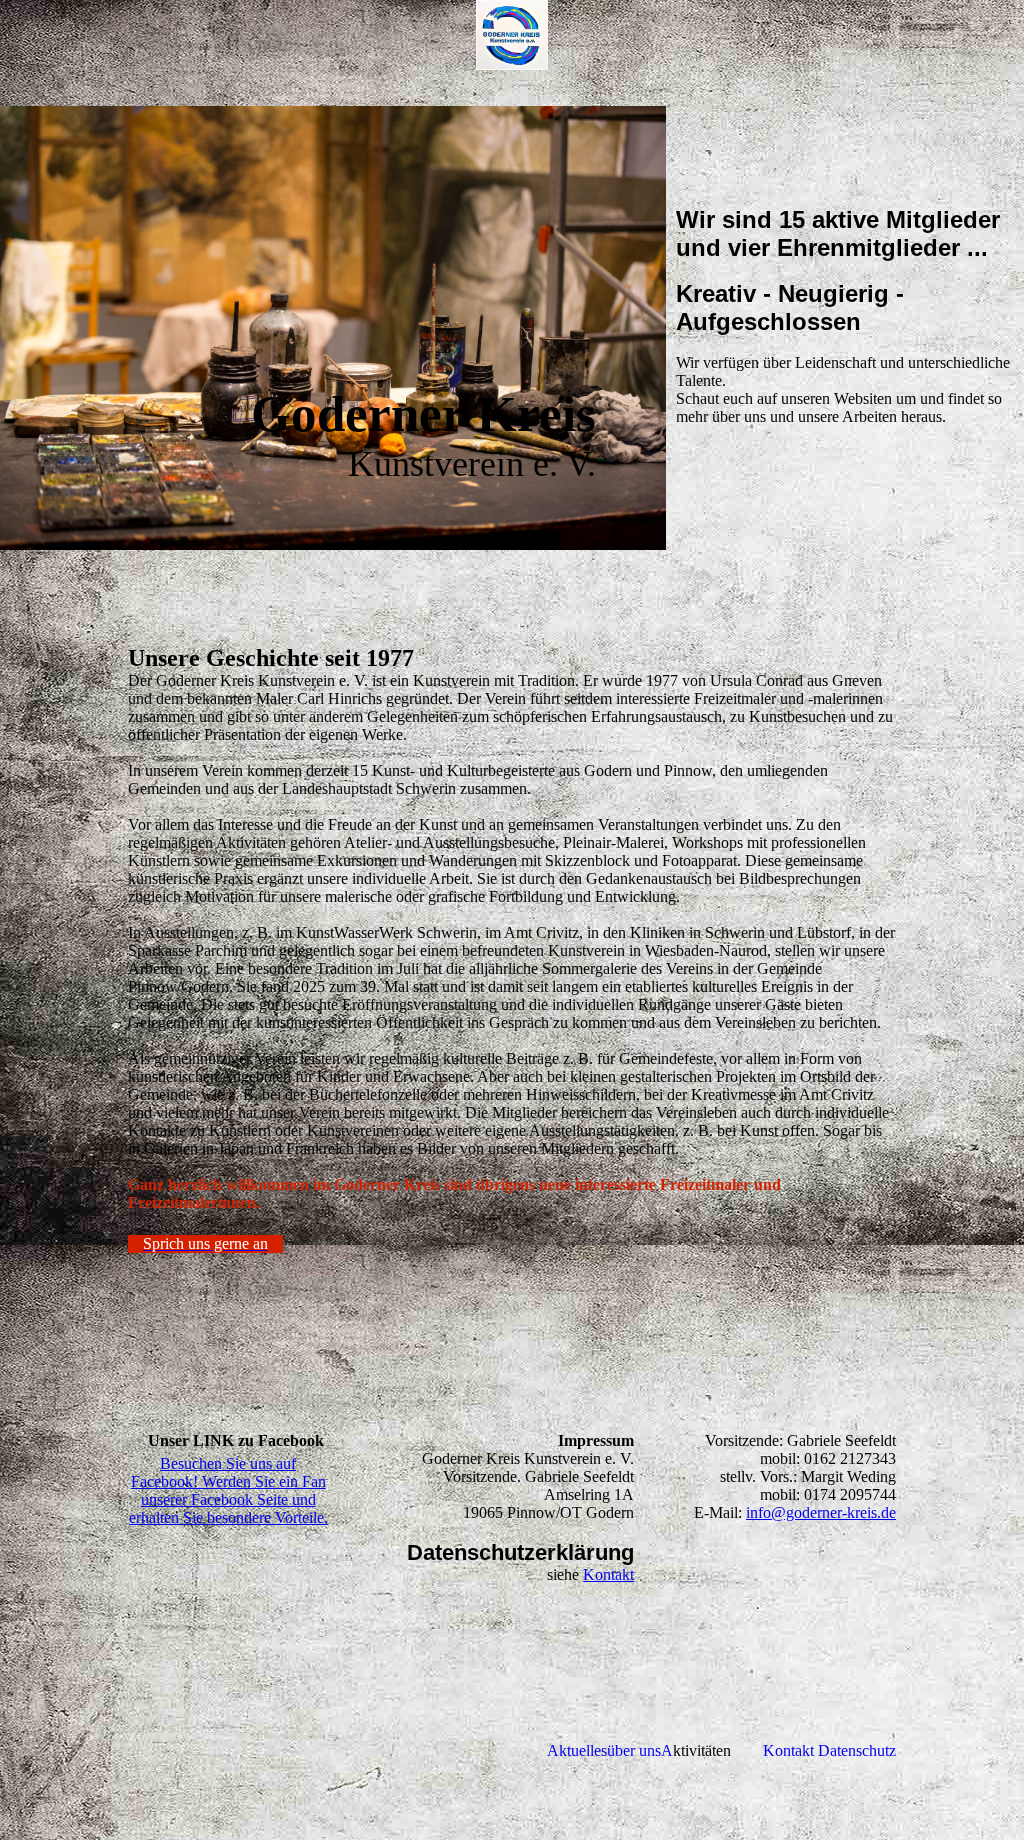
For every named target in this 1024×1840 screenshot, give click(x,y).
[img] (512, 35)
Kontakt (608, 1574)
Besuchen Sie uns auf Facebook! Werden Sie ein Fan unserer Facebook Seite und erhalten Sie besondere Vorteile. (228, 1490)
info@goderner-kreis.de (821, 1512)
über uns (634, 1750)
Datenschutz (857, 1750)
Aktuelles (577, 1750)
